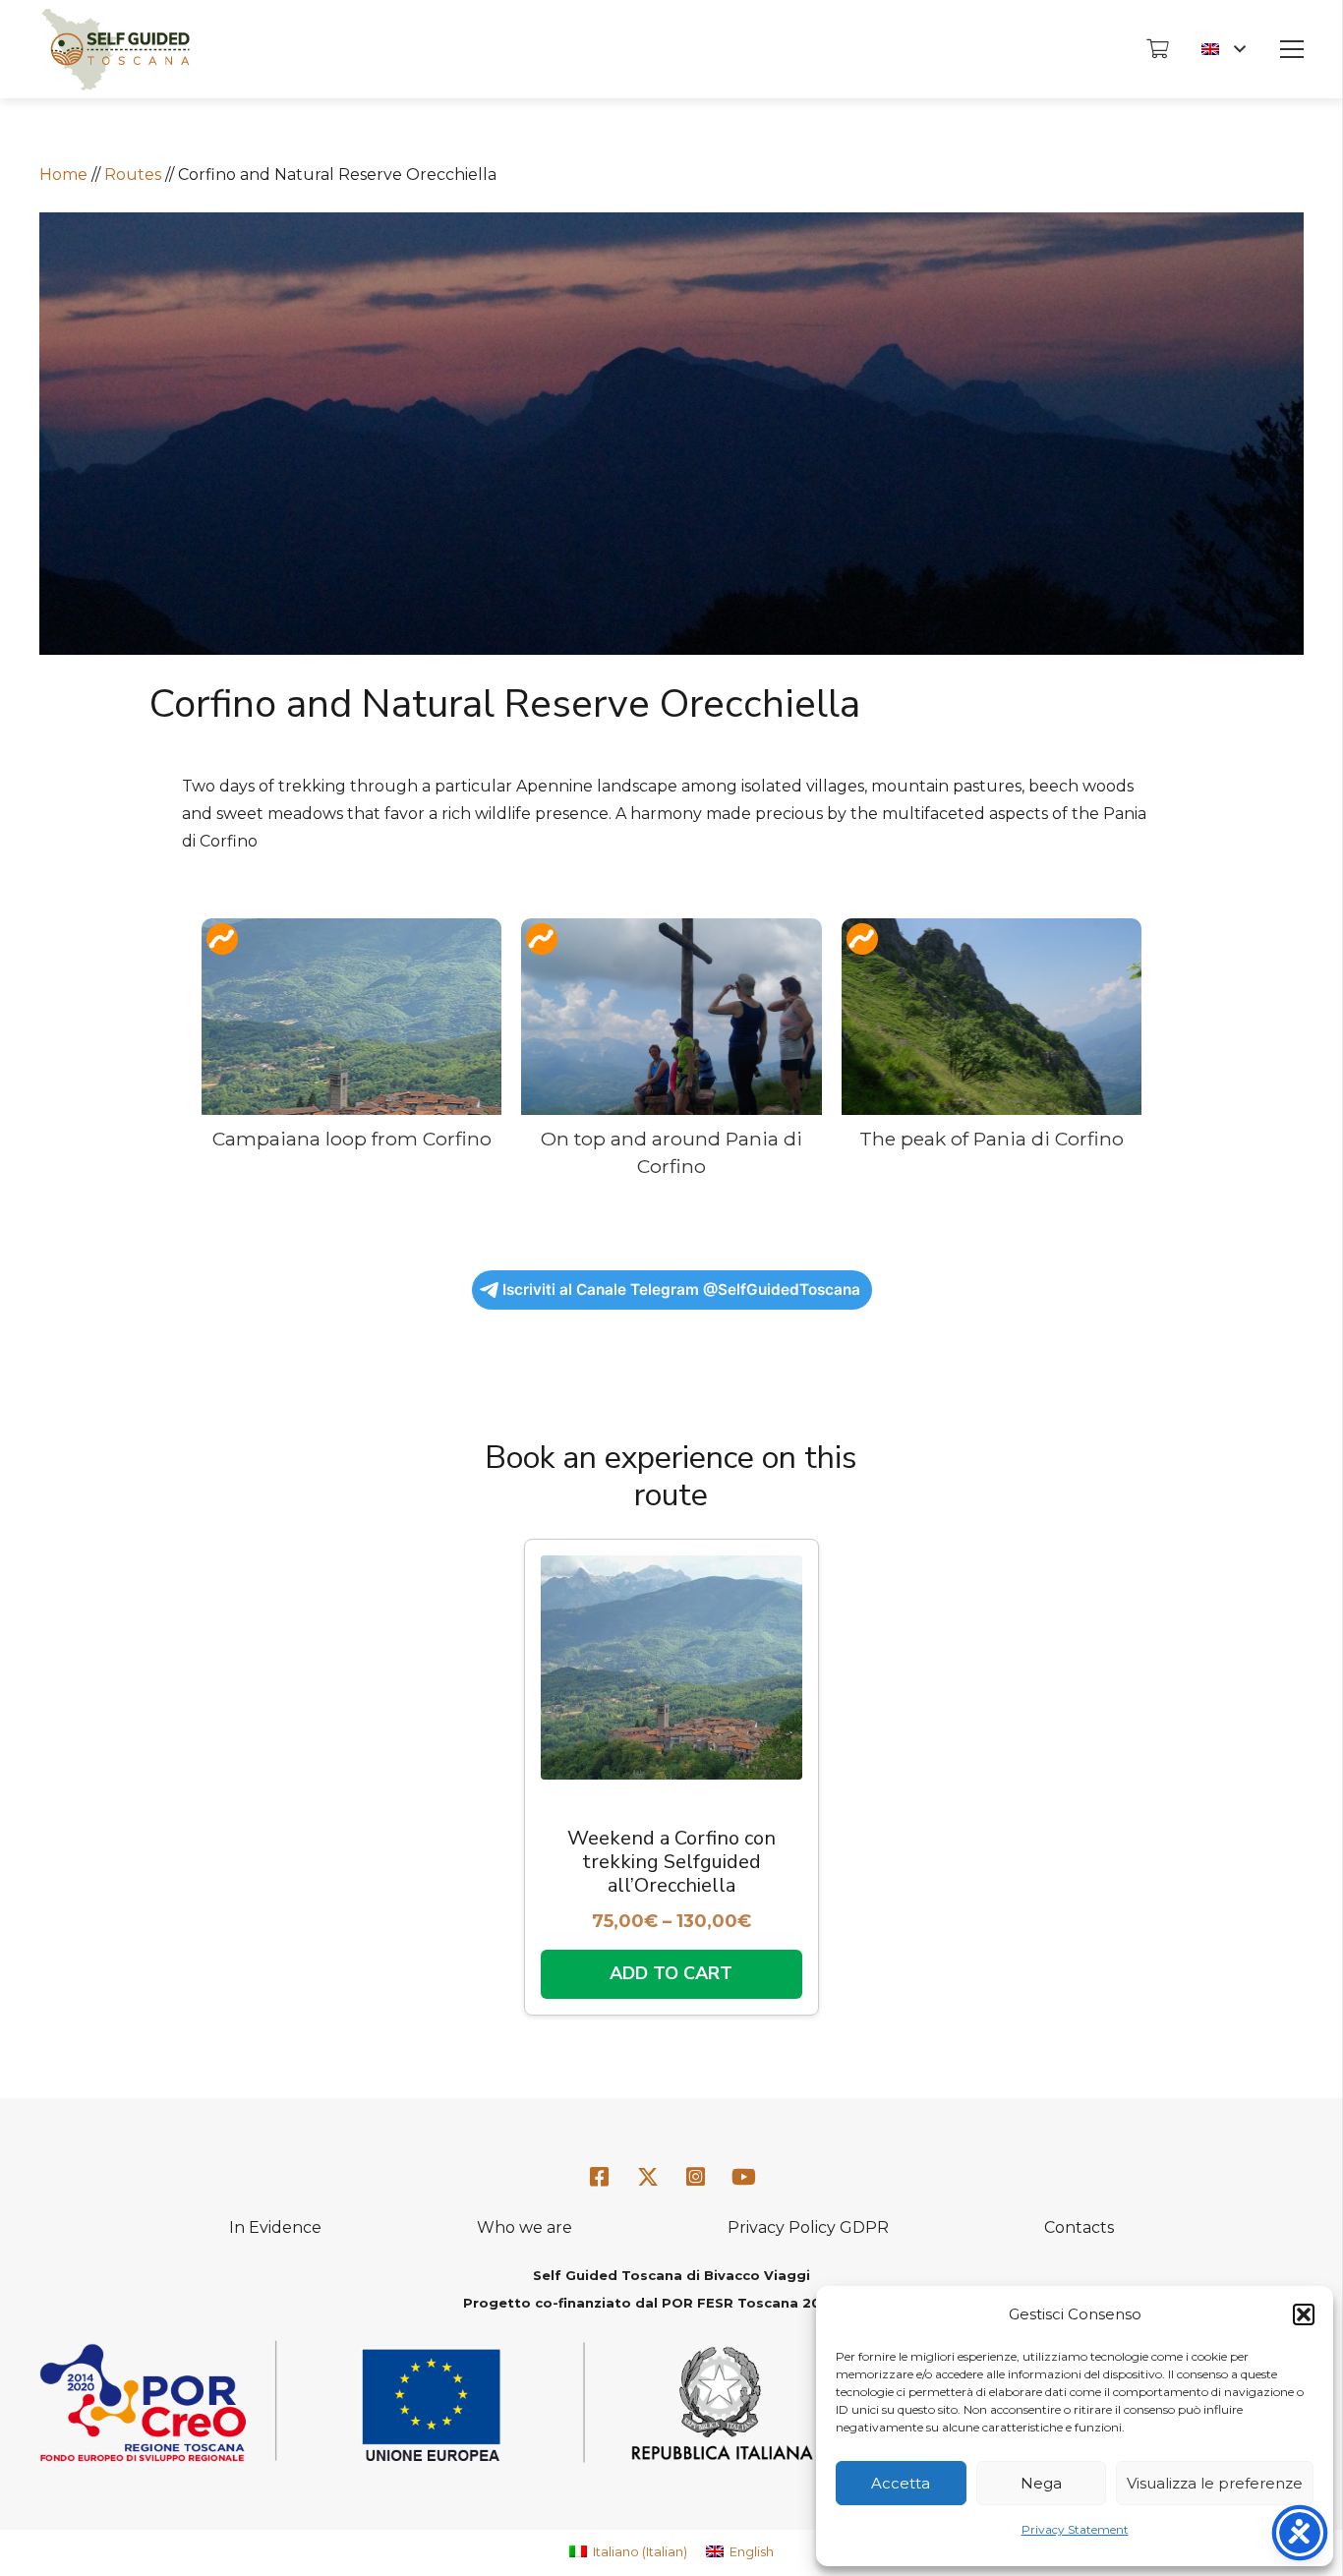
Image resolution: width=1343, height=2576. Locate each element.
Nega (1041, 2483)
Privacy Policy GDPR (808, 2227)
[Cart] (1157, 49)
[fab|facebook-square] (600, 2177)
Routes (133, 175)
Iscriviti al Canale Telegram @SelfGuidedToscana (681, 1289)
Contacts (1079, 2227)
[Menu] (1292, 49)
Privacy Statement (1075, 2529)
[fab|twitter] (648, 2178)
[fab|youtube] (743, 2177)
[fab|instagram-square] (696, 2177)
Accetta (901, 2483)
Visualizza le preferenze (1215, 2483)
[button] (1304, 2314)
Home (63, 175)
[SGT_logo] (116, 50)
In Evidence (275, 2227)
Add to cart (671, 1973)
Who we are (525, 2227)
